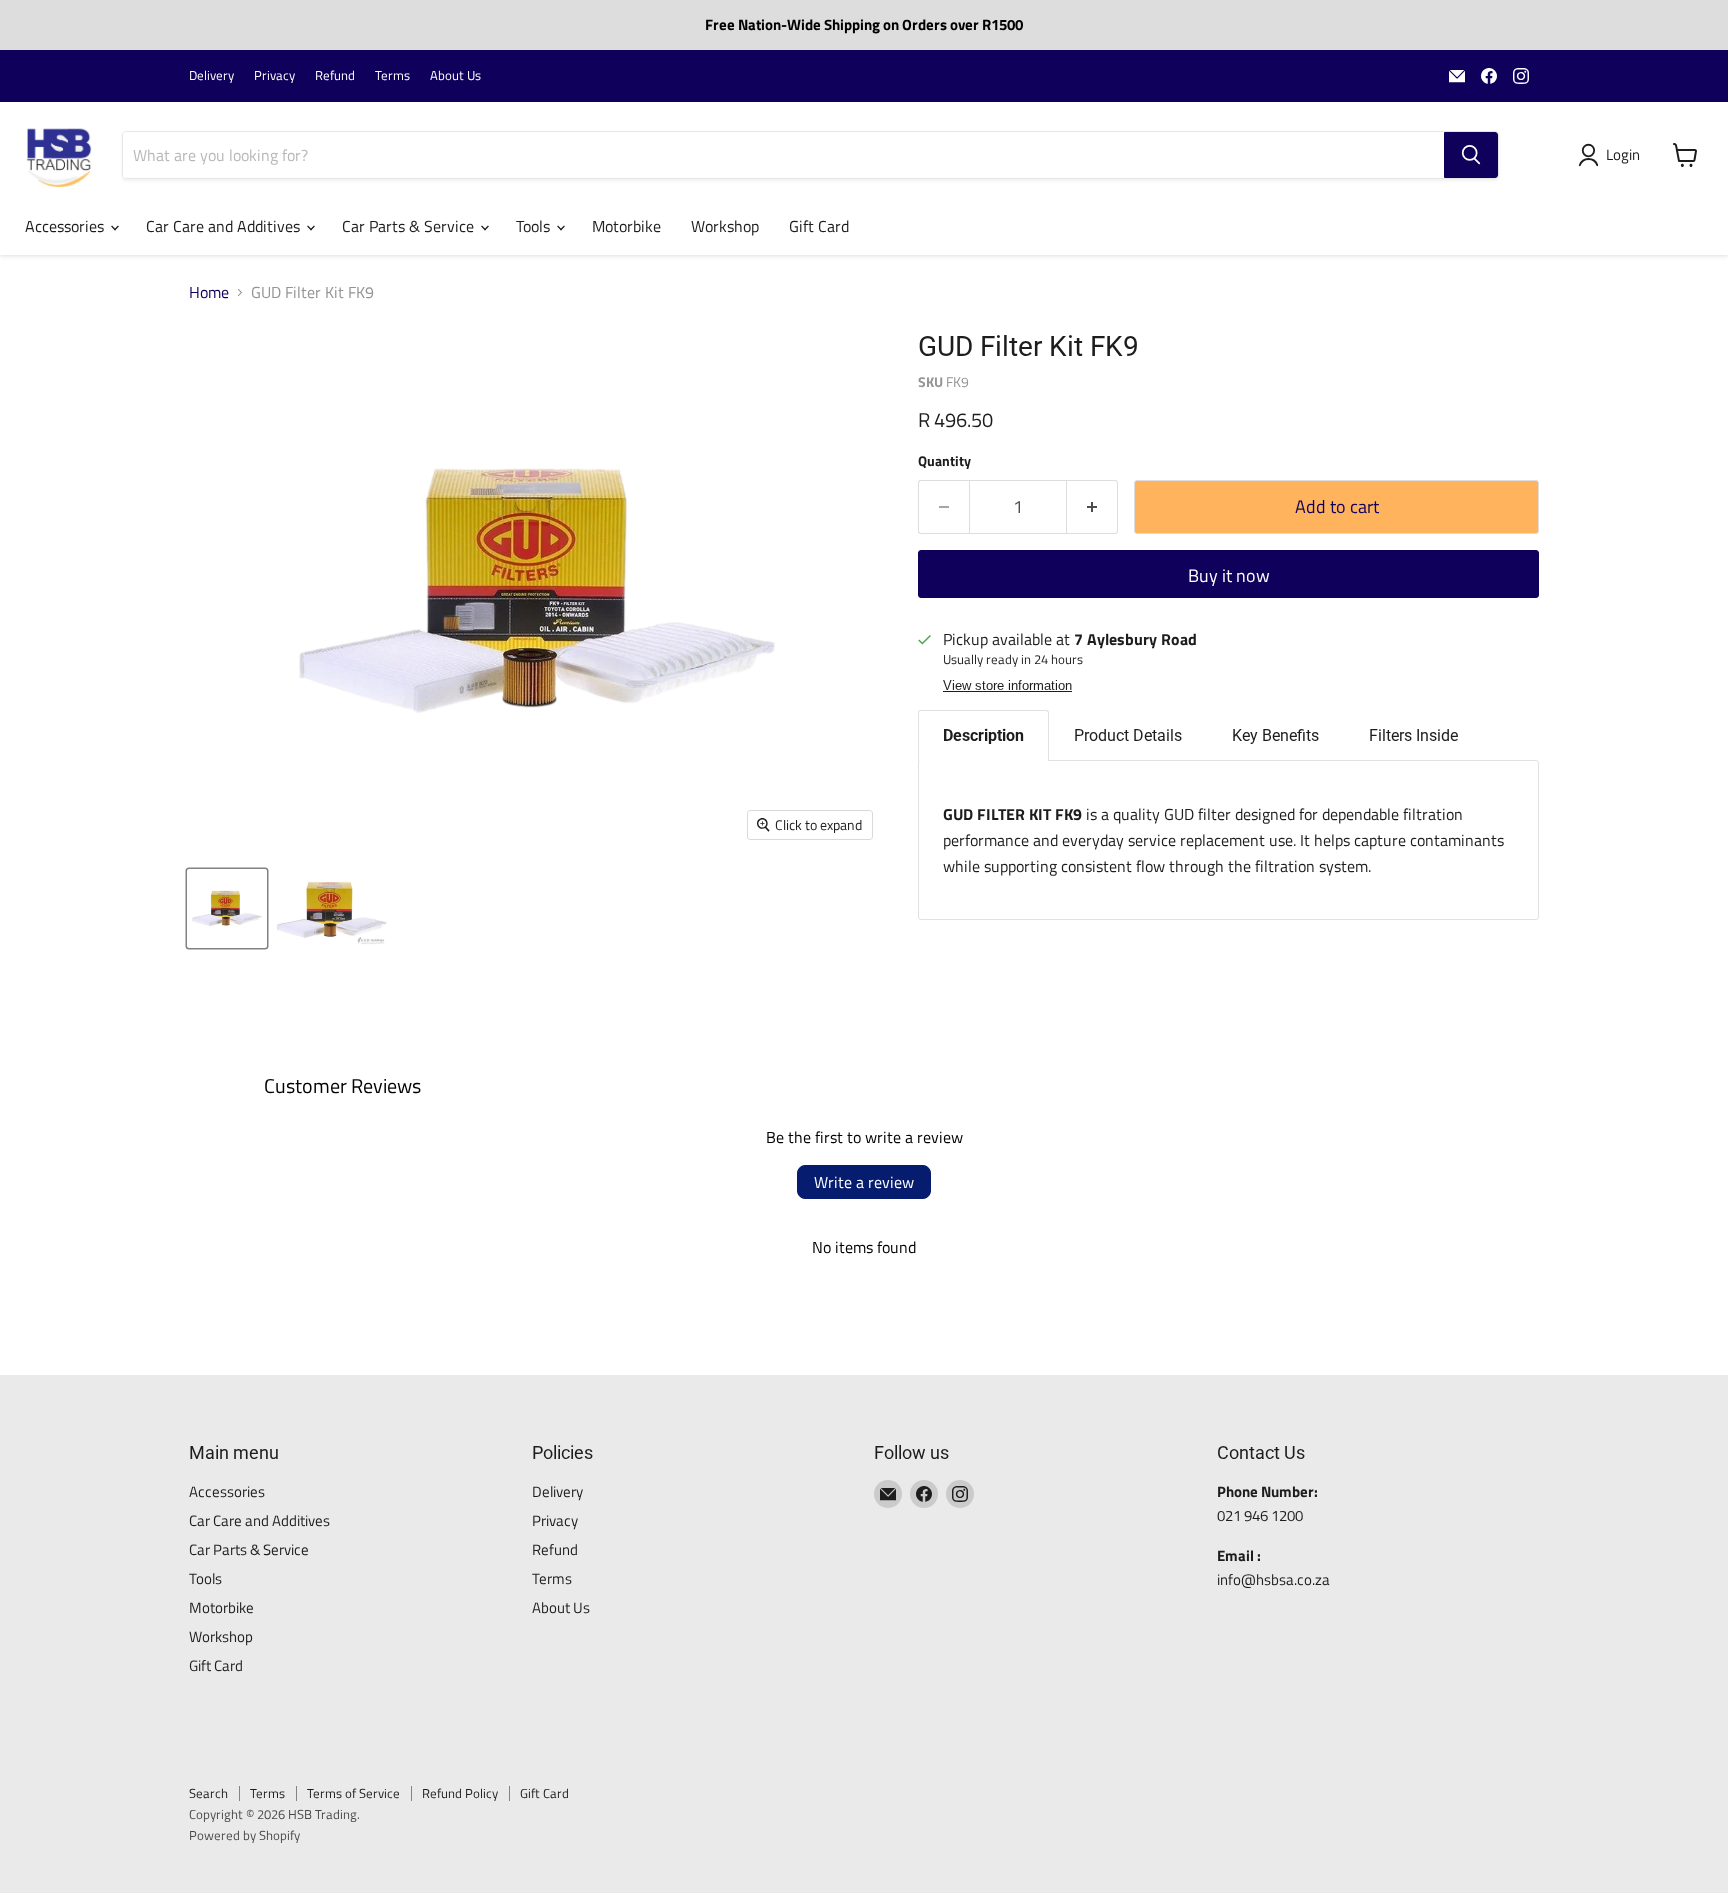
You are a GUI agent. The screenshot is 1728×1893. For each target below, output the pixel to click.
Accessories (66, 226)
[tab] (983, 735)
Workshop (725, 226)
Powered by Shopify (244, 1835)
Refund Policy (460, 1793)
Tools (535, 226)
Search (208, 1793)
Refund (335, 75)
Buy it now (1229, 575)
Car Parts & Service (410, 226)
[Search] (1471, 155)
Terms (392, 75)
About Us (455, 75)
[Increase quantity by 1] (1092, 507)
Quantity (944, 461)
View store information (1007, 686)
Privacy (274, 75)
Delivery (211, 75)
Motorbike (626, 226)
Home (209, 292)
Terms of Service (353, 1793)
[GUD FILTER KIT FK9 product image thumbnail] (227, 908)
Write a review (864, 1182)
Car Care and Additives (225, 226)
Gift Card (819, 226)
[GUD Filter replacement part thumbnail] (331, 908)
